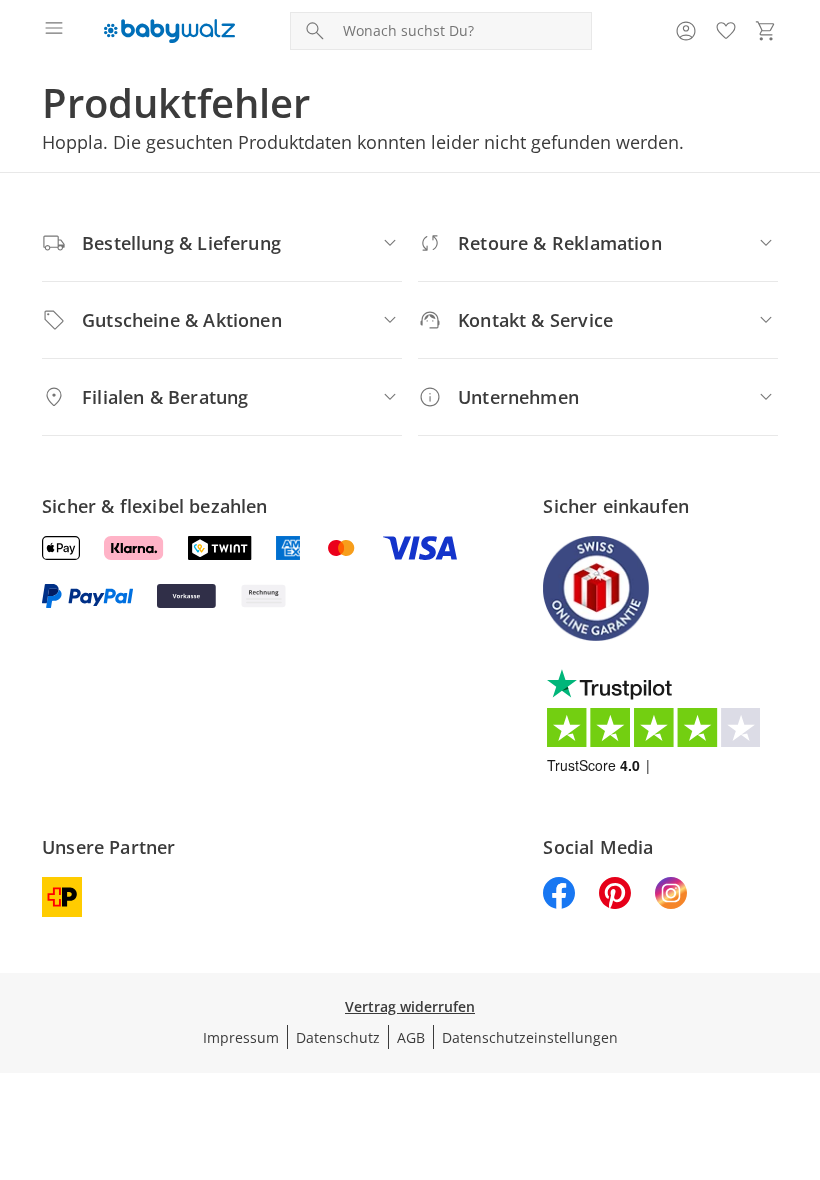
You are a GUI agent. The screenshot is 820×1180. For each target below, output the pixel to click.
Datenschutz (338, 1037)
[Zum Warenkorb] (766, 31)
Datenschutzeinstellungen (530, 1037)
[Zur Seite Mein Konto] (686, 31)
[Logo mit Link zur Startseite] (169, 31)
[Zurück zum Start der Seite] (800, 1040)
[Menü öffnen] (54, 31)
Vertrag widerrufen (410, 1006)
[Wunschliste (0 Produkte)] (726, 31)
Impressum (241, 1037)
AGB (411, 1037)
